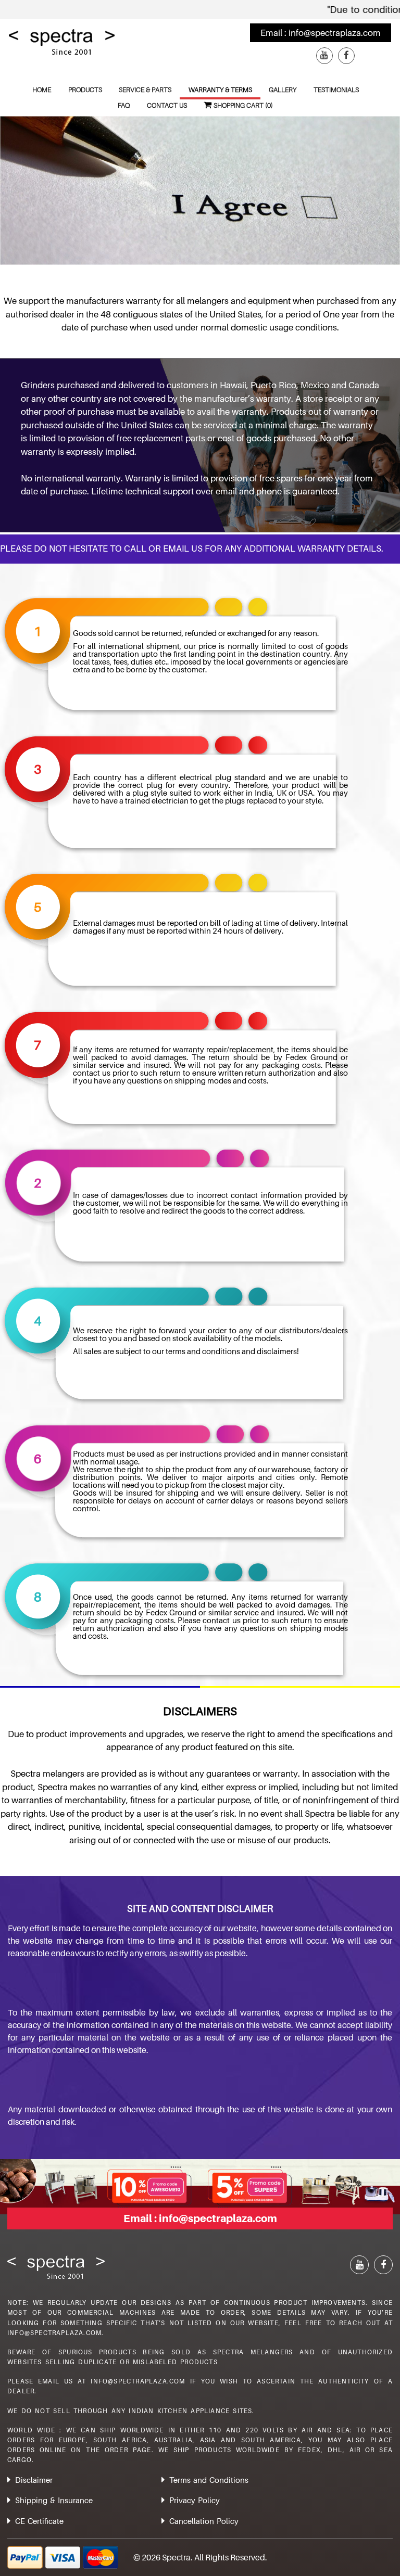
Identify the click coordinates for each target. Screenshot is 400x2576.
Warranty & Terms (220, 90)
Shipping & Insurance (54, 2500)
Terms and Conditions (209, 2480)
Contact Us (167, 105)
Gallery (283, 90)
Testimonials (336, 90)
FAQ (124, 105)
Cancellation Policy (204, 2521)
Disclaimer (34, 2480)
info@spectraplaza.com (335, 33)
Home (42, 90)
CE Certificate (39, 2521)
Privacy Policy (195, 2500)
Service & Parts (145, 90)
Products (85, 90)
